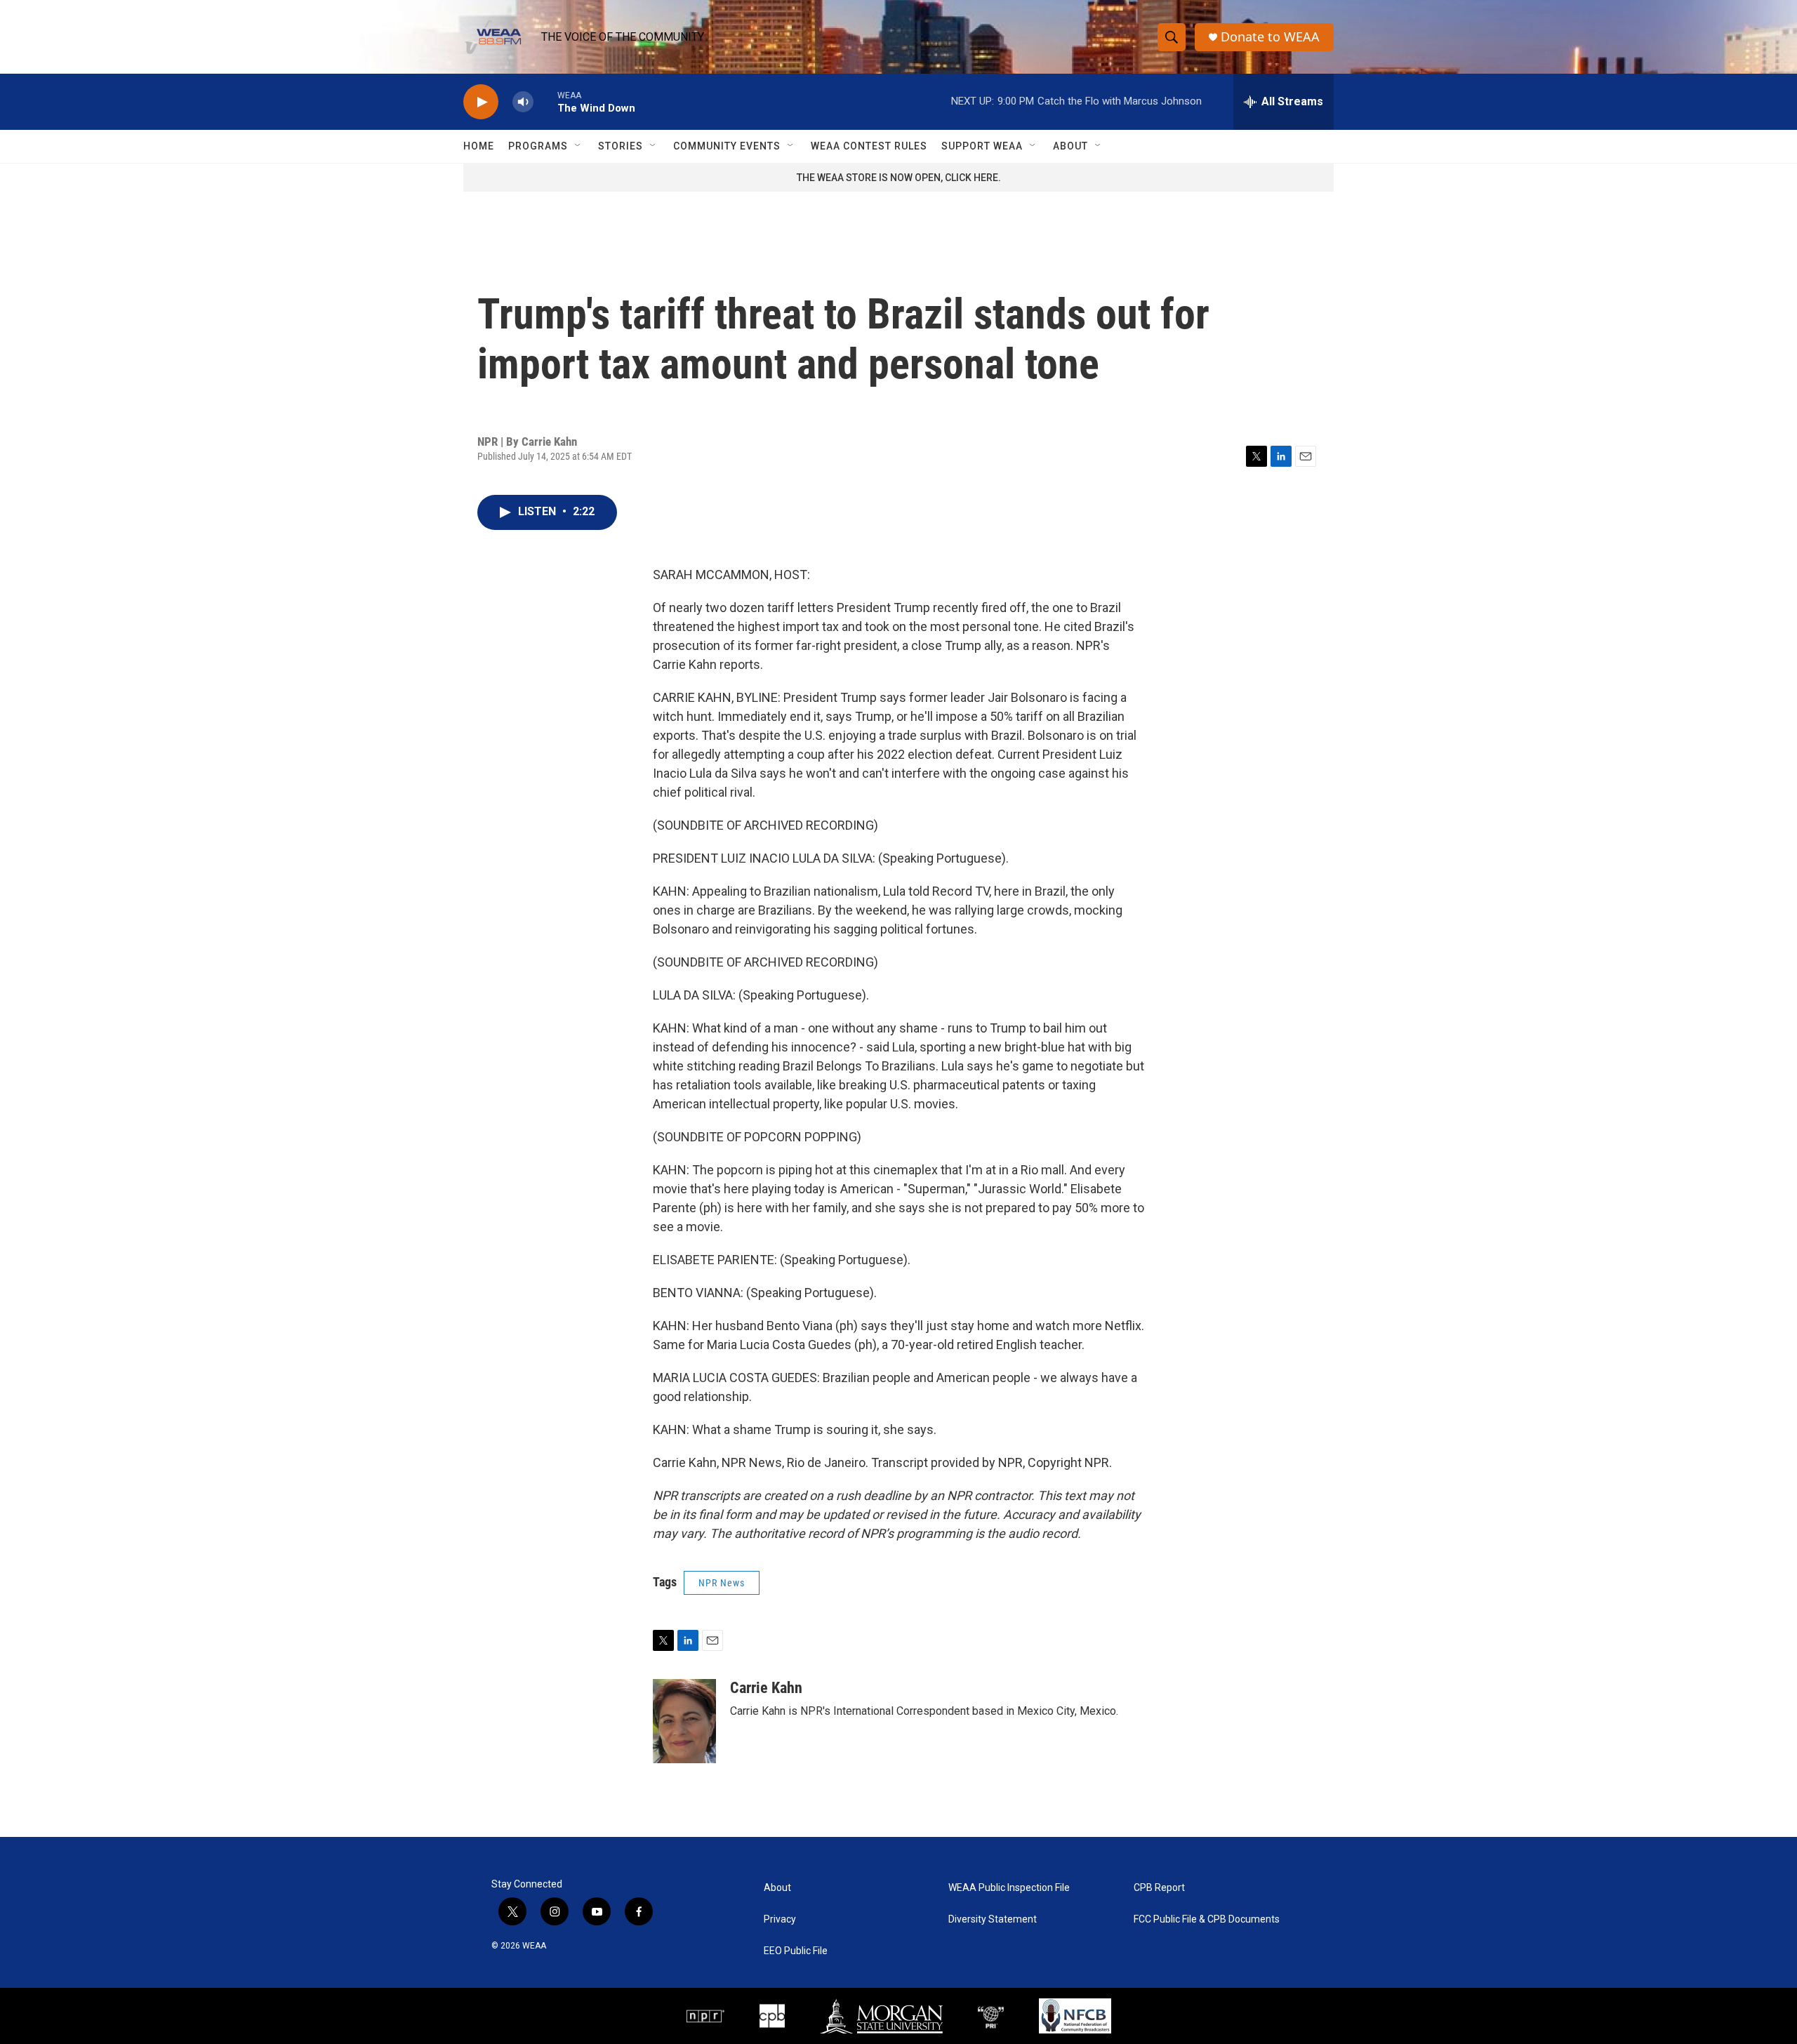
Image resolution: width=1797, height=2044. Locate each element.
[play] (481, 102)
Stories (621, 146)
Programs (538, 146)
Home (479, 146)
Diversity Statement (993, 1919)
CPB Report (1159, 1888)
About (1070, 146)
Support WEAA (982, 146)
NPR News (722, 1583)
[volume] (523, 102)
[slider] (545, 101)
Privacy (780, 1919)
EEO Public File (796, 1951)
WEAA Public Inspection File (1009, 1888)
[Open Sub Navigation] (578, 146)
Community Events (727, 146)
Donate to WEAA (1270, 37)
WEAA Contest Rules (869, 146)
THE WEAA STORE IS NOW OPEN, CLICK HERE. (899, 178)
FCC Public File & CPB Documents (1207, 1919)
